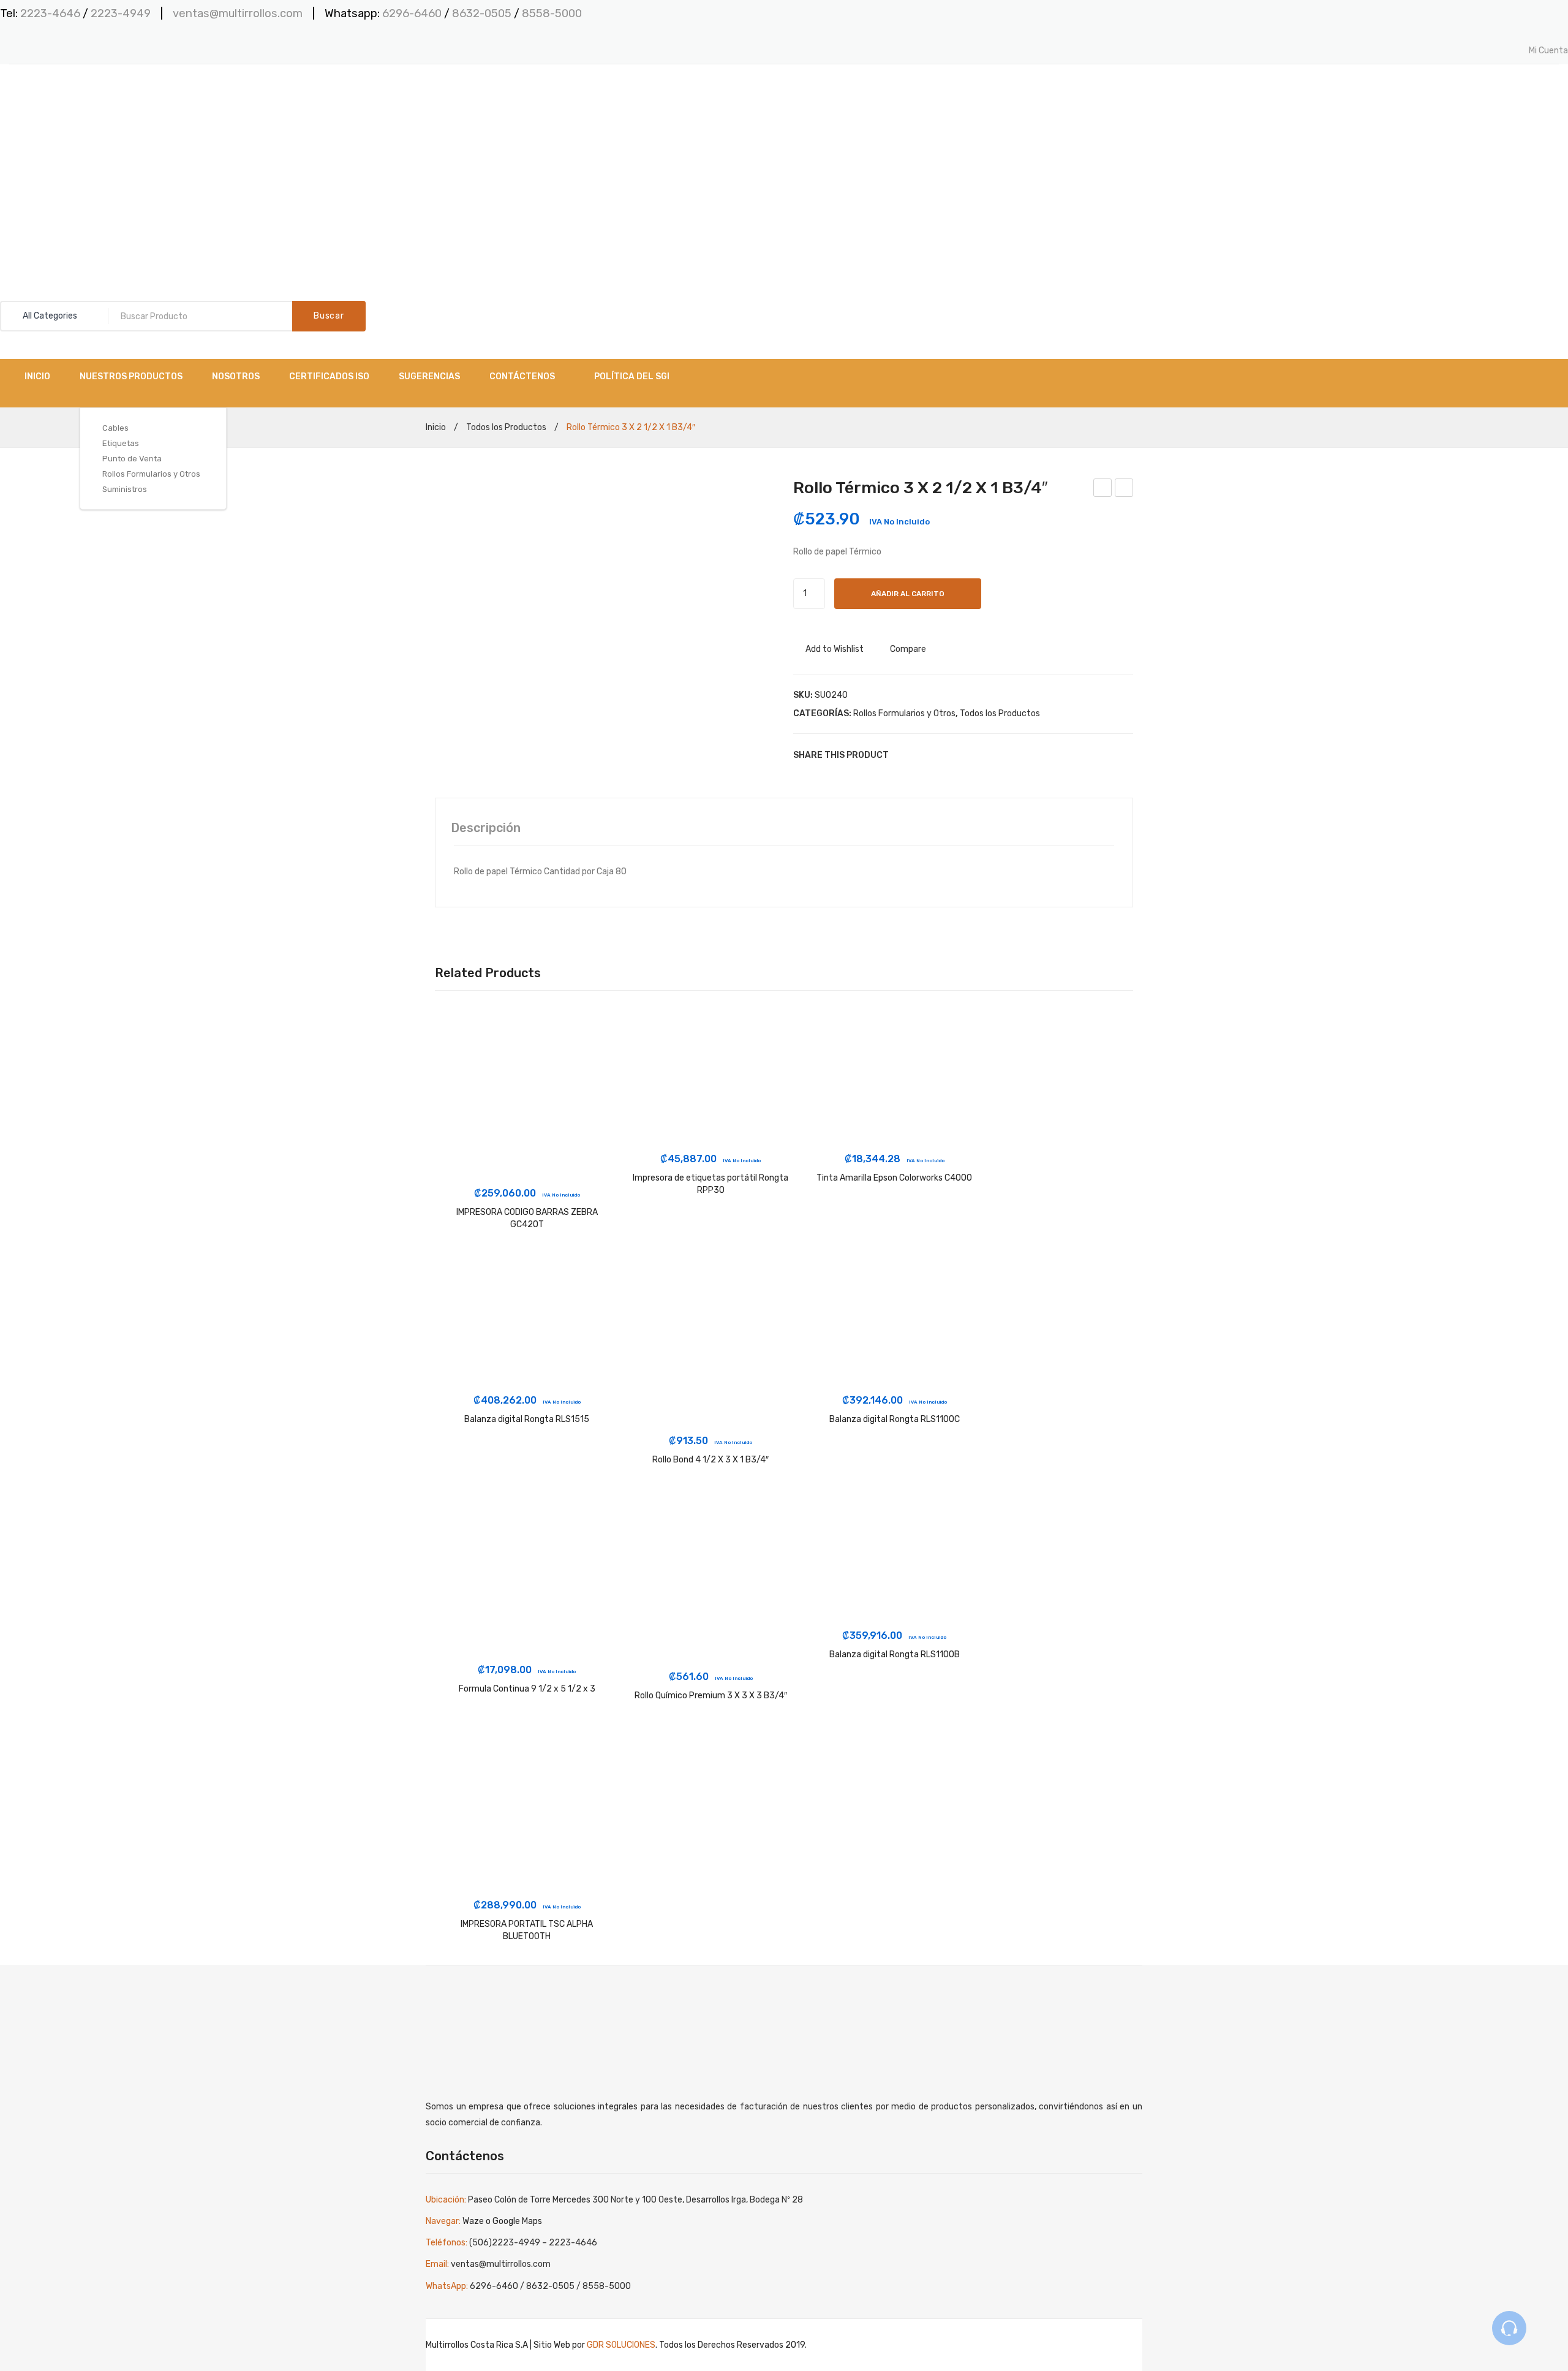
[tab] (486, 828)
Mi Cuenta (1548, 51)
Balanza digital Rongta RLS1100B (895, 1654)
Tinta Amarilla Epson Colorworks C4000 (894, 1178)
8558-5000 (552, 13)
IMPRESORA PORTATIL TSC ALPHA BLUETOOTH (527, 1930)
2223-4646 (50, 13)
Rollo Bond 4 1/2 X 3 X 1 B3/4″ (710, 1460)
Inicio (436, 427)
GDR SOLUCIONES (621, 2345)
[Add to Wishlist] (461, 1038)
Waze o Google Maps (502, 2221)
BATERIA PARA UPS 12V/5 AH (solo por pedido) (1103, 490)
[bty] (605, 586)
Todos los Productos (506, 427)
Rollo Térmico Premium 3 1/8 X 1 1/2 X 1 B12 (1125, 490)
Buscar (329, 316)
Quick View (461, 1084)
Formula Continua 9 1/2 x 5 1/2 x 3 (527, 1689)
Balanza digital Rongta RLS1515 (527, 1419)
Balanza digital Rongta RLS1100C (895, 1419)
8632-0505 (483, 13)
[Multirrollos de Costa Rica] (61, 136)
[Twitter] (922, 755)
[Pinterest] (940, 755)
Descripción (486, 828)
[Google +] (959, 755)
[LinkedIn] (977, 755)
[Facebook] (903, 755)
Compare (908, 649)
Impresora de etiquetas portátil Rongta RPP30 (710, 1184)
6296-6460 (412, 13)
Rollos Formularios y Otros (904, 713)
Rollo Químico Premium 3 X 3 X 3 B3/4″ (711, 1696)
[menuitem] (37, 376)
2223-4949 (121, 13)
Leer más (527, 1167)
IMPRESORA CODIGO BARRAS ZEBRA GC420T (527, 1218)
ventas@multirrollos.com (238, 13)
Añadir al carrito (908, 594)
